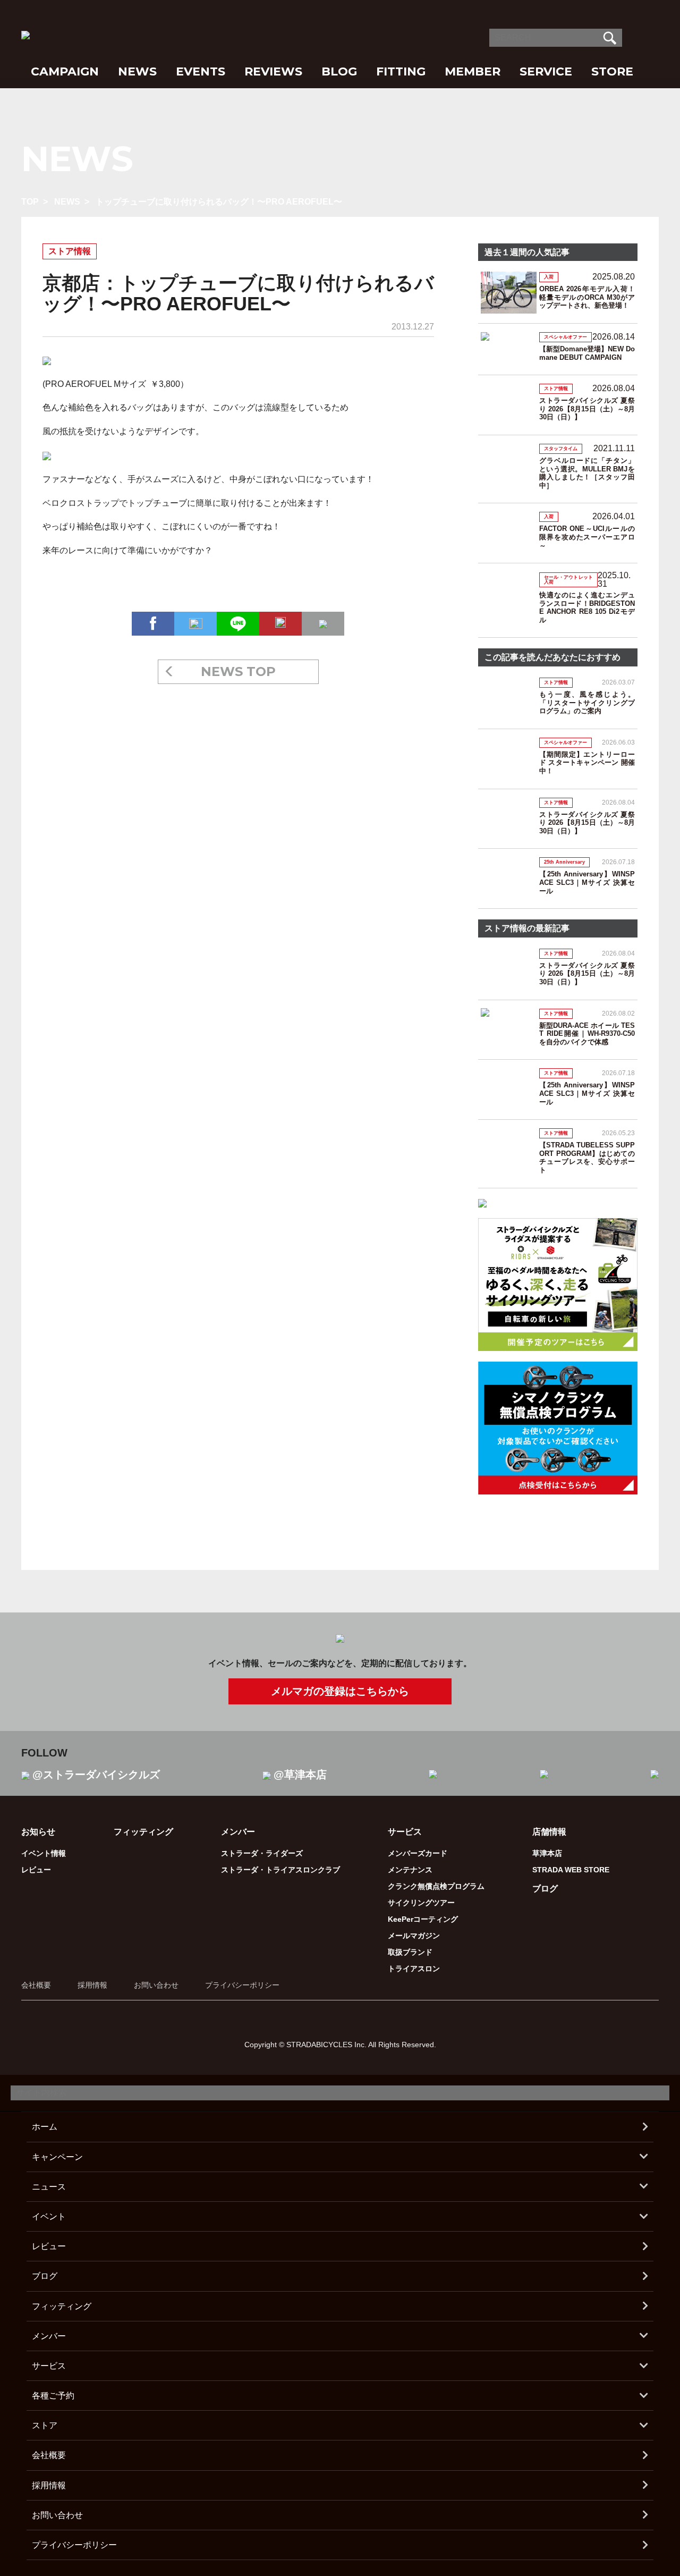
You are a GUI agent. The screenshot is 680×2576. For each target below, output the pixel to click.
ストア (45, 2425)
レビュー (36, 1870)
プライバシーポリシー (242, 1985)
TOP (30, 202)
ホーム (45, 2127)
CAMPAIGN (65, 71)
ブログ (545, 1889)
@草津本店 (300, 1775)
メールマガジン (414, 1936)
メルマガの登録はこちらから (340, 1691)
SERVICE (546, 71)
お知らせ (38, 1832)
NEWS (137, 71)
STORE (612, 71)
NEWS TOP (238, 672)
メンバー (49, 2336)
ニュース (49, 2187)
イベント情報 (44, 1853)
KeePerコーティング (423, 1919)
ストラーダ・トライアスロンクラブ (280, 1870)
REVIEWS (273, 71)
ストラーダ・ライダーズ (262, 1853)
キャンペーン (57, 2157)
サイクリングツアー (421, 1903)
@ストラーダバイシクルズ (96, 1775)
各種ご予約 (53, 2396)
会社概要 (36, 1985)
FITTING (401, 71)
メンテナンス (410, 1870)
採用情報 (92, 1985)
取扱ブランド (410, 1952)
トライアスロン (414, 1969)
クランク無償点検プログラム (436, 1886)
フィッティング (143, 1832)
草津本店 (547, 1853)
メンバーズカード (418, 1853)
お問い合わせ (156, 1985)
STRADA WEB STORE (571, 1870)
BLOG (339, 71)
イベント (49, 2216)
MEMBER (473, 71)
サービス (49, 2366)
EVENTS (201, 71)
